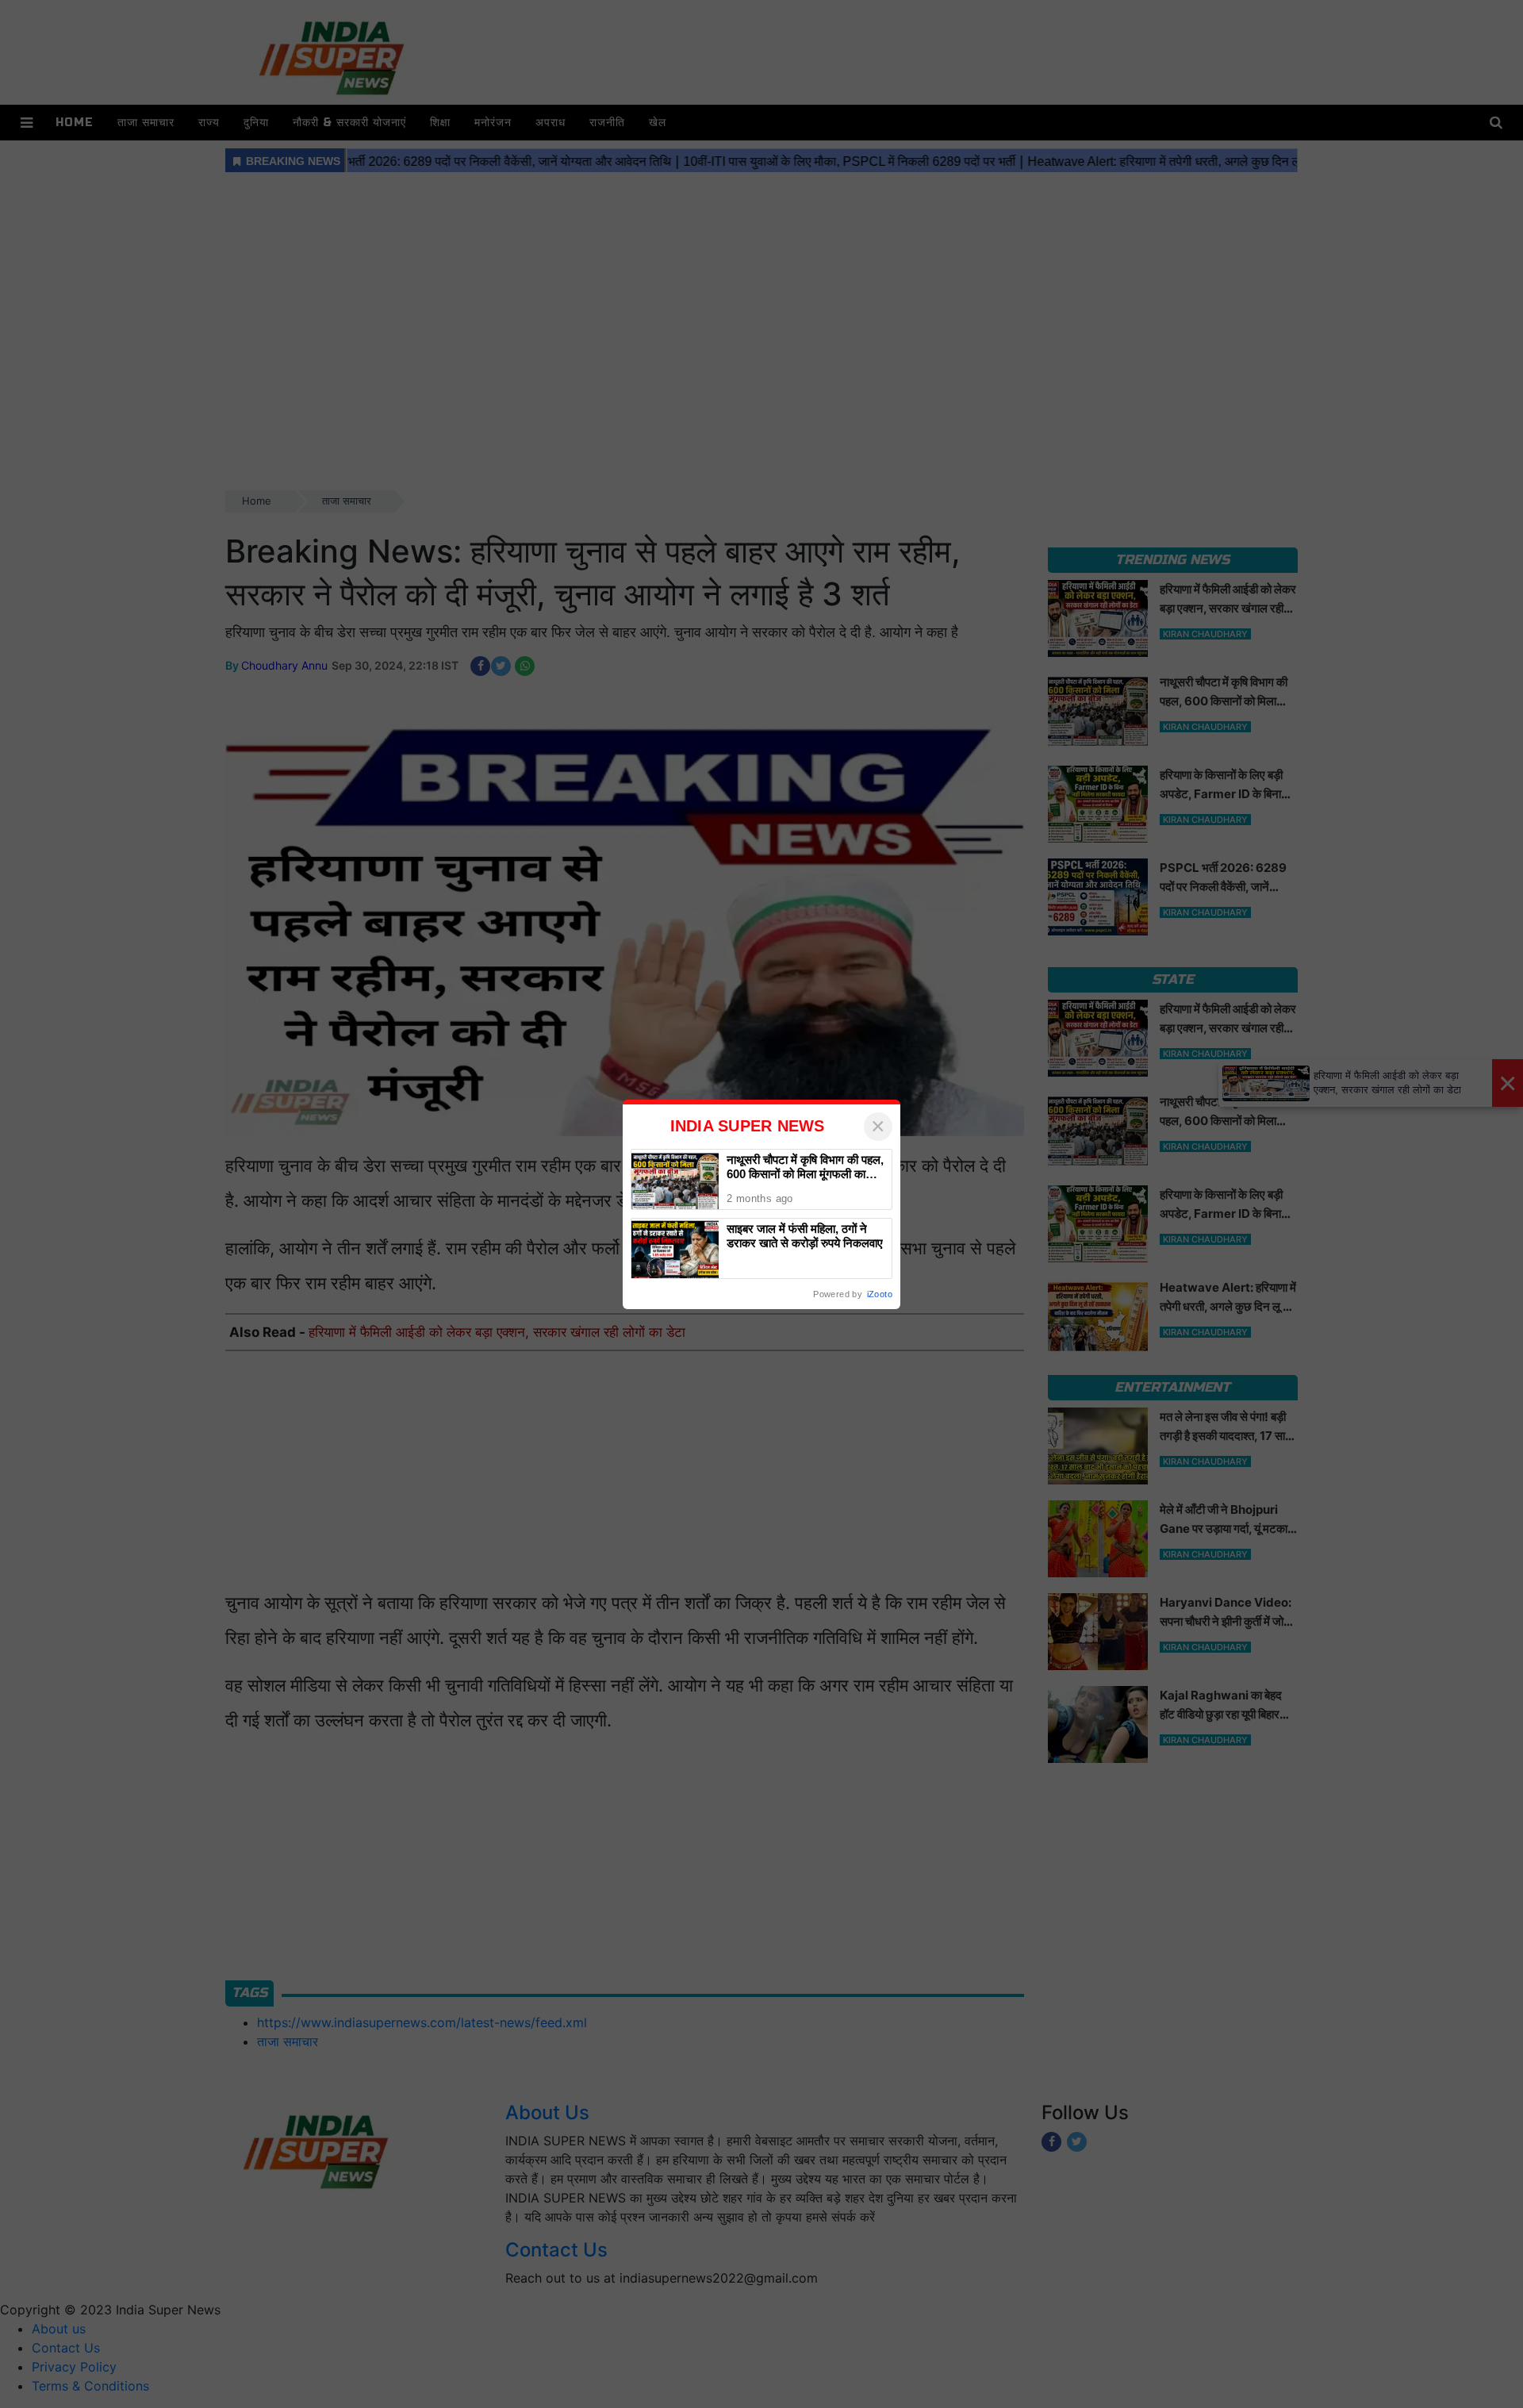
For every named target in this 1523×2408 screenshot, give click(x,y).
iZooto (880, 1294)
